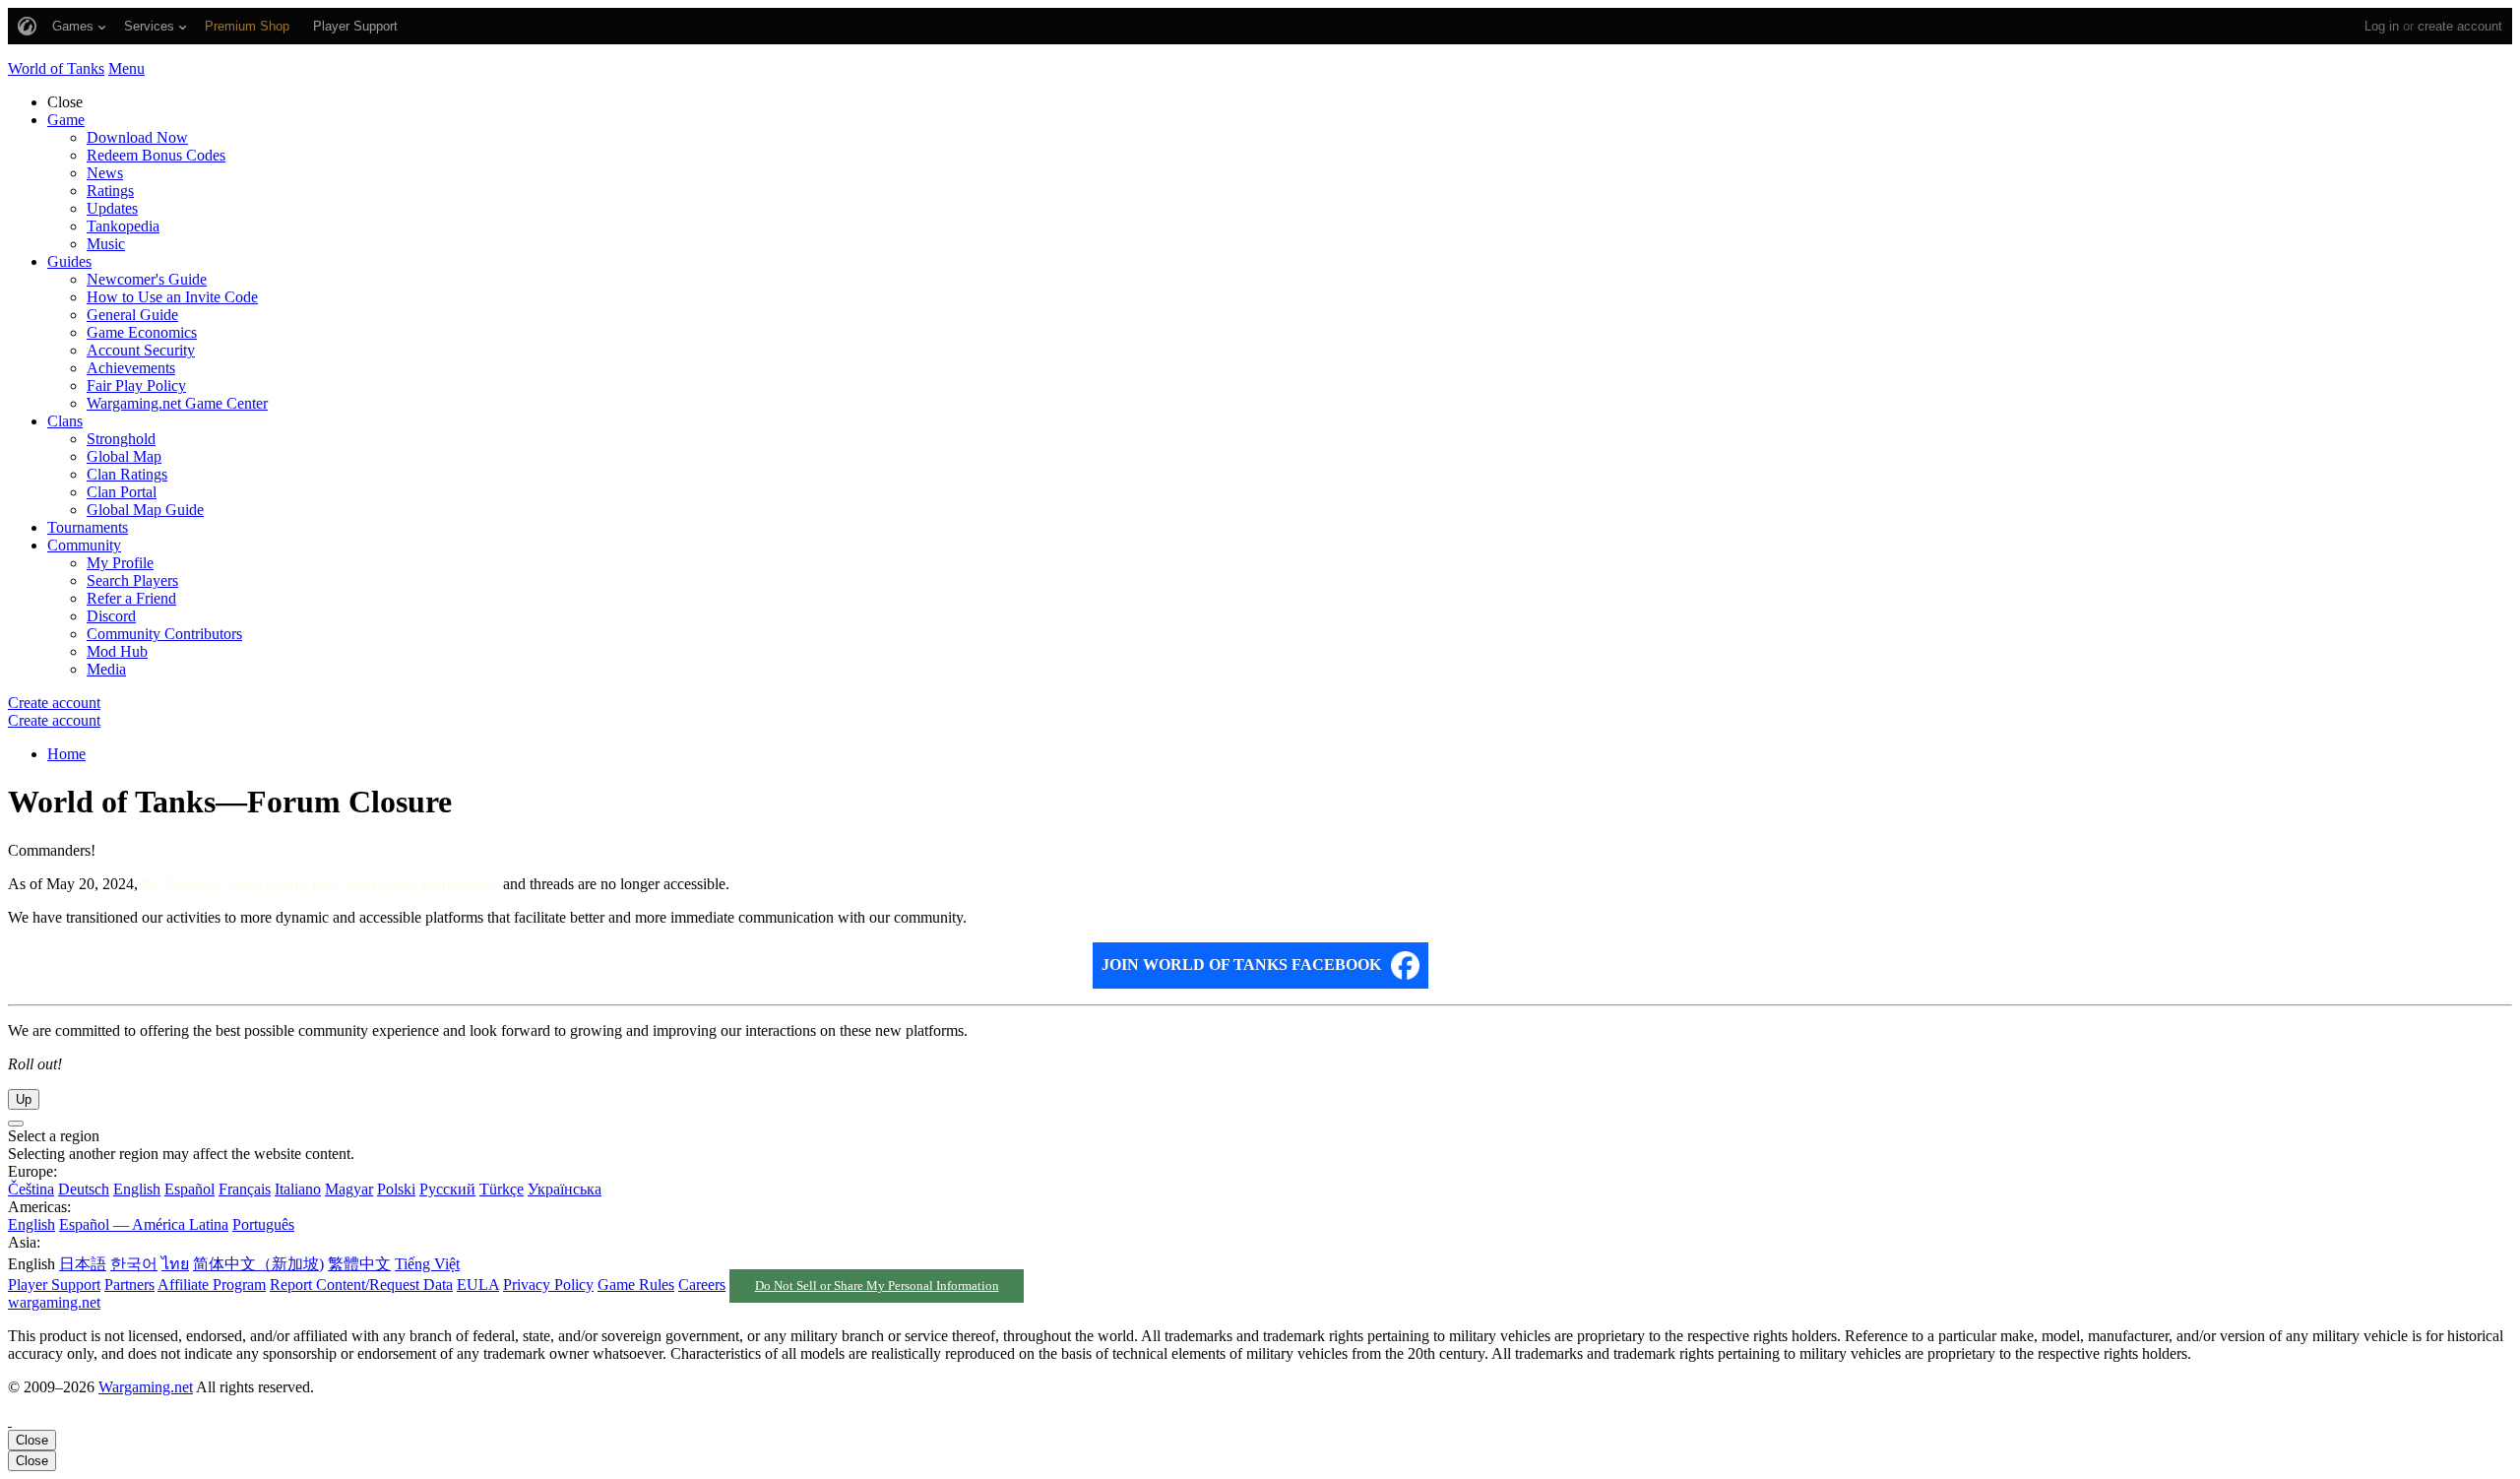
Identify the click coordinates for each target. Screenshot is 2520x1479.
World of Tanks (56, 68)
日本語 (83, 1264)
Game (66, 120)
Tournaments (88, 527)
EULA (478, 1285)
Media (106, 669)
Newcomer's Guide (147, 279)
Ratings (110, 191)
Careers (702, 1285)
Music (106, 244)
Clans (65, 421)
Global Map (124, 456)
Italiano (298, 1189)
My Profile (120, 563)
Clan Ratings (127, 474)
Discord (111, 616)
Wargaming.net (146, 1387)
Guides (69, 261)
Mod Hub (117, 651)
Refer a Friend (131, 598)
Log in (2382, 26)
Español (189, 1189)
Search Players (132, 580)
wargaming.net (54, 1302)
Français (245, 1189)
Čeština (31, 1189)
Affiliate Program (212, 1285)
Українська (565, 1189)
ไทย (175, 1264)
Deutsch (84, 1189)
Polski (396, 1189)
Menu (126, 68)
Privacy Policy (548, 1285)
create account (2460, 26)
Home (66, 754)
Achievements (131, 368)
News (105, 173)
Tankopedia (123, 226)
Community (84, 545)
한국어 (134, 1264)
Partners (129, 1285)
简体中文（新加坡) (258, 1264)
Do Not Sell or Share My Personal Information (877, 1286)
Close (32, 1440)
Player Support (54, 1285)
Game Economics (142, 332)
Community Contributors (164, 634)
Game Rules (636, 1285)
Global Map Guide (145, 510)
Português (263, 1224)
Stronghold (121, 439)
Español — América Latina (144, 1224)
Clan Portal (122, 492)
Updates (112, 208)
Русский (447, 1189)
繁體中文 (359, 1264)
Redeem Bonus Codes (156, 155)
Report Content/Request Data (361, 1285)
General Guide (132, 315)
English (137, 1189)
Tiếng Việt (427, 1264)
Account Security (141, 350)
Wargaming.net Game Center (177, 403)
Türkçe (502, 1189)
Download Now (137, 137)
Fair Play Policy (136, 386)
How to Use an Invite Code (172, 297)
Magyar (349, 1189)
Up (24, 1099)
